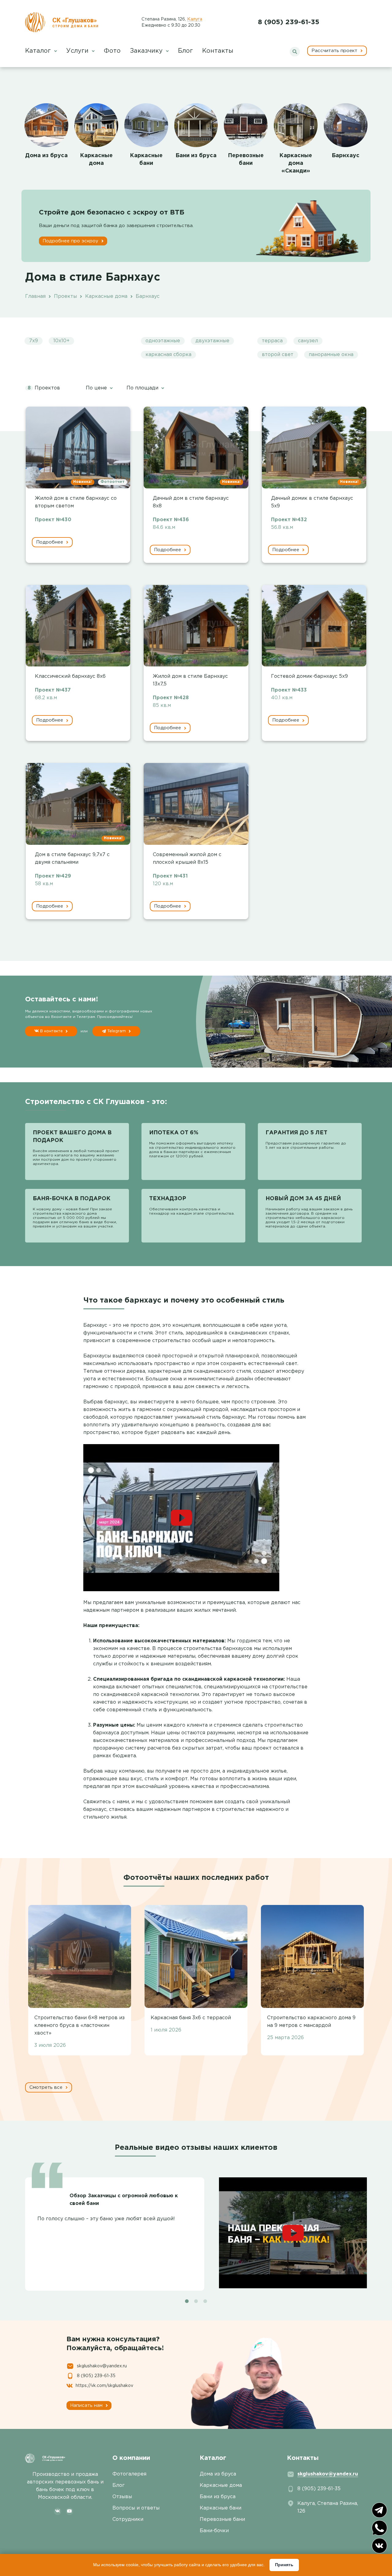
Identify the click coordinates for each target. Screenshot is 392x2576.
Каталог (39, 51)
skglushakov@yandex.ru (102, 2366)
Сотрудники (128, 2519)
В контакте (51, 1031)
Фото (112, 51)
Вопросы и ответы (136, 2508)
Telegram (117, 1031)
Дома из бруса (46, 156)
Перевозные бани (222, 2519)
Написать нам (87, 2405)
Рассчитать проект (335, 51)
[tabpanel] (196, 2230)
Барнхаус (346, 156)
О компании (131, 2458)
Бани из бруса (196, 156)
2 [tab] (196, 2301)
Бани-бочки (214, 2531)
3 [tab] (205, 2301)
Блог (185, 51)
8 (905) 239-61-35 (289, 22)
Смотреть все (47, 2087)
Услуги (78, 51)
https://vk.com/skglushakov (104, 2386)
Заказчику (147, 51)
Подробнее (50, 542)
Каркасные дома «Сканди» (296, 163)
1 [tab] (187, 2301)
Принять (284, 2565)
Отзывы (122, 2497)
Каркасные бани (221, 2508)
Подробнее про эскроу (71, 241)
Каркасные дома (221, 2485)
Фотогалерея (129, 2474)
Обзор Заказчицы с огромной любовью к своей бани (124, 2200)
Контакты (218, 51)
